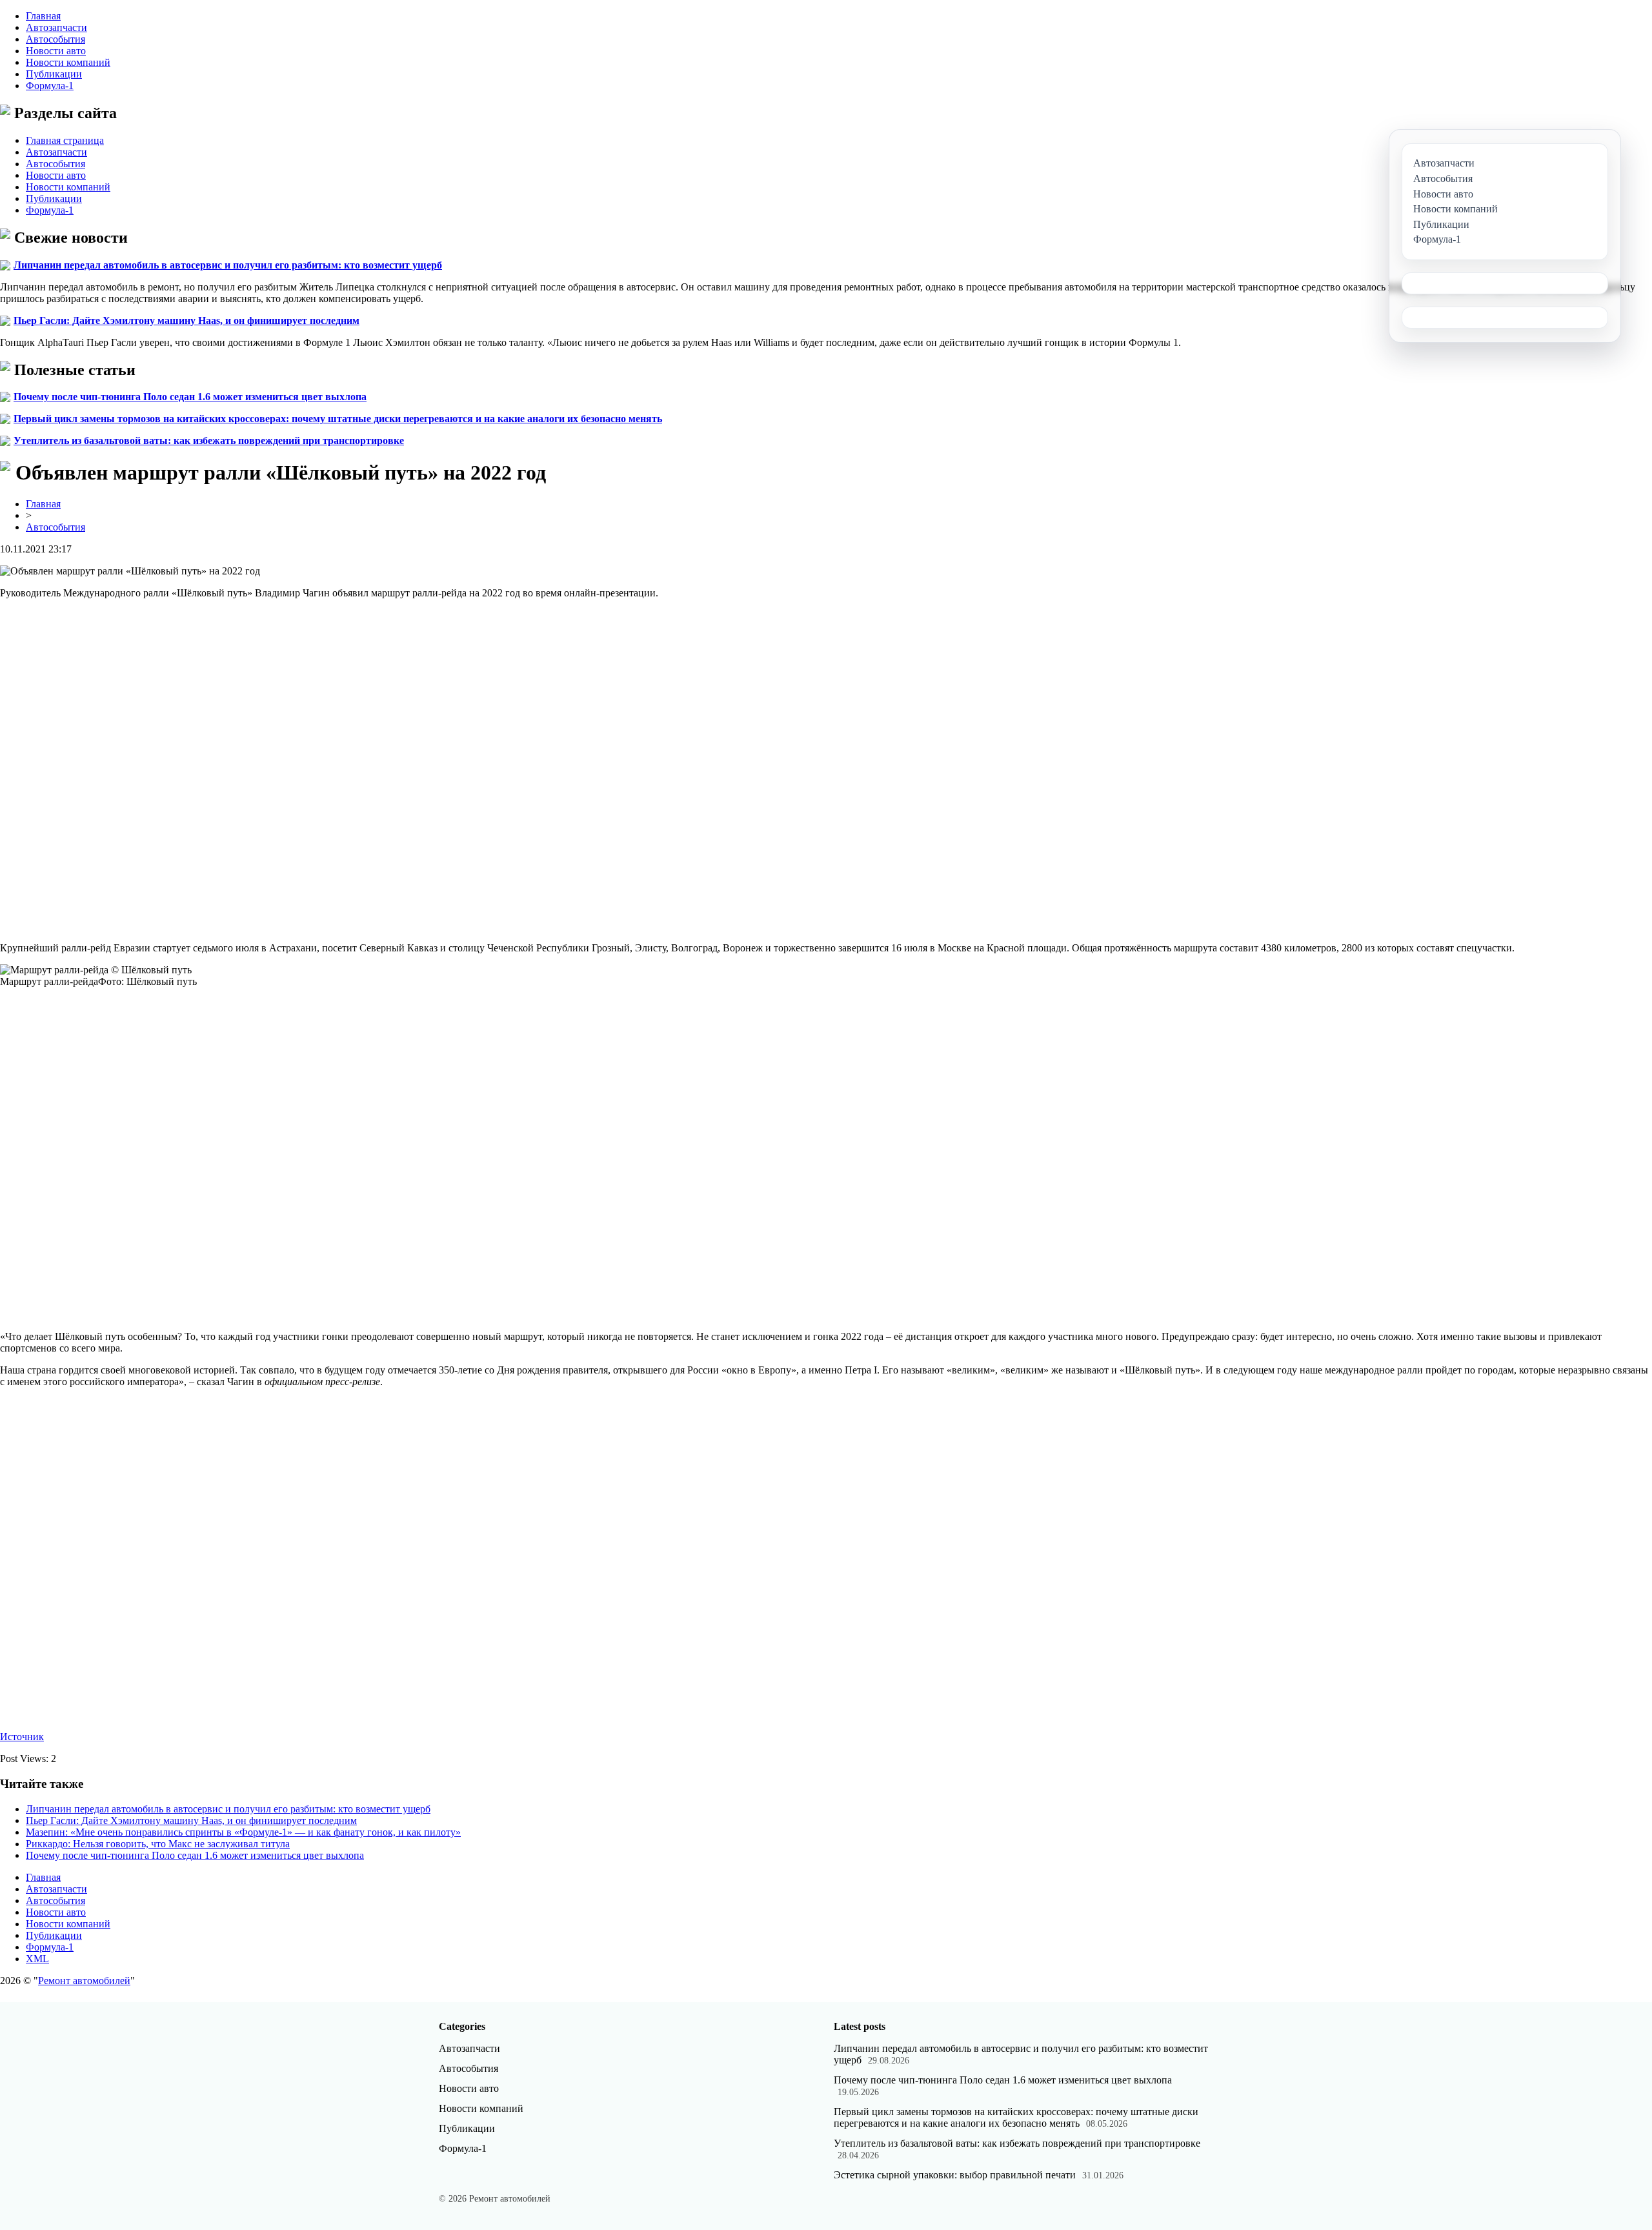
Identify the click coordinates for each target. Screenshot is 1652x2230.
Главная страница (65, 140)
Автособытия (55, 39)
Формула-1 (50, 86)
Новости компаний (68, 62)
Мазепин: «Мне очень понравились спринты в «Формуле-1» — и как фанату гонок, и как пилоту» (243, 1832)
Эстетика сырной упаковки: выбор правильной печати (955, 2175)
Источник (22, 1737)
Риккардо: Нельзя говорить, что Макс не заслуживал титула (158, 1844)
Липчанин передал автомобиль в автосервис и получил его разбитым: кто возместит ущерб (228, 265)
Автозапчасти (56, 27)
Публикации (54, 74)
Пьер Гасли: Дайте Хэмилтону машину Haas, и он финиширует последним (186, 320)
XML (37, 1959)
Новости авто (56, 51)
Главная (43, 16)
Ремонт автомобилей (84, 1981)
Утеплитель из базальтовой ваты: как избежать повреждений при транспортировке (209, 441)
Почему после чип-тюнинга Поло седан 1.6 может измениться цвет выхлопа (190, 397)
